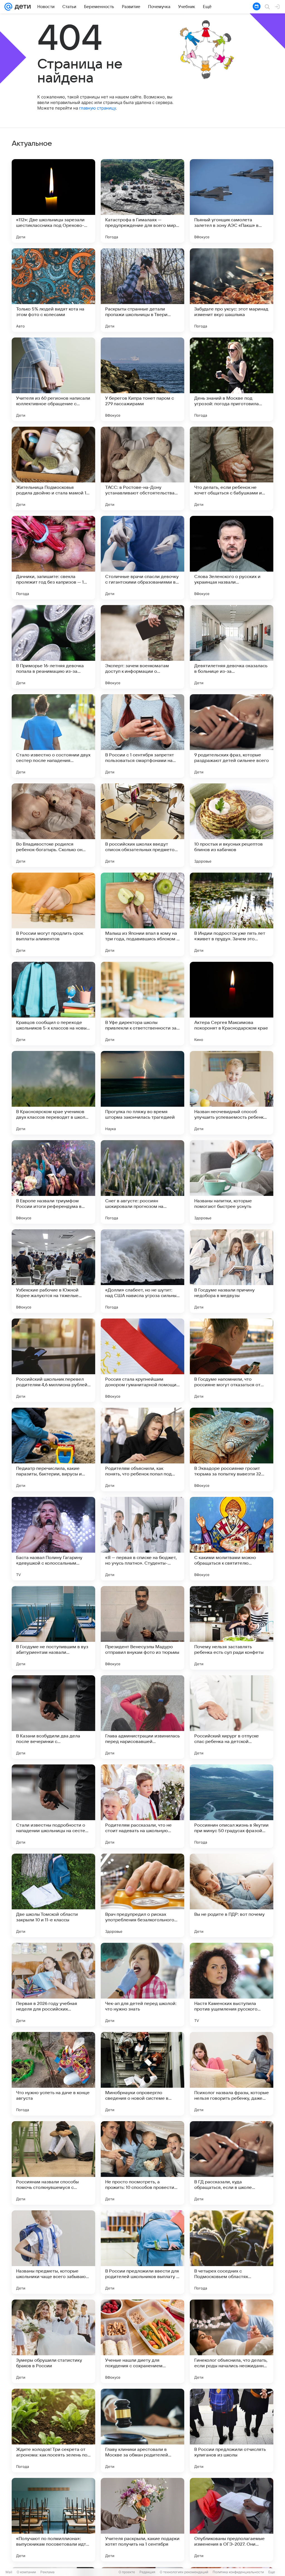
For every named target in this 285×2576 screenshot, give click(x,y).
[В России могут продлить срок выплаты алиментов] (53, 914)
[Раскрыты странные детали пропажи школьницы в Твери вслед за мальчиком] (142, 290)
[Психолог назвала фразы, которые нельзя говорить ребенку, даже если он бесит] (232, 2074)
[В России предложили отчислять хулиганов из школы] (232, 2431)
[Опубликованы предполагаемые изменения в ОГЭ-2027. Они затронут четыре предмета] (232, 2520)
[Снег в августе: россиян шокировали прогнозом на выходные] (142, 1182)
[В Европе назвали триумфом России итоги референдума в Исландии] (53, 1182)
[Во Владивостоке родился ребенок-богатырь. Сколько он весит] (53, 825)
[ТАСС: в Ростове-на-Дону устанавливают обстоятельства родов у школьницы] (142, 468)
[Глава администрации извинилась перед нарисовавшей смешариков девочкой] (142, 1717)
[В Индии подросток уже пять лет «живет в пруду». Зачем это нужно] (232, 914)
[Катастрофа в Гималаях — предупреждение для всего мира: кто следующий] (142, 201)
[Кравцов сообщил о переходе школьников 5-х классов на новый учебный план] (53, 1004)
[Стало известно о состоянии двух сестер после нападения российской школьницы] (53, 736)
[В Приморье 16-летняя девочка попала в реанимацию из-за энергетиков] (53, 647)
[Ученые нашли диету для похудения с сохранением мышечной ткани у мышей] (142, 2341)
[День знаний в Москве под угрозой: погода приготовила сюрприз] (232, 379)
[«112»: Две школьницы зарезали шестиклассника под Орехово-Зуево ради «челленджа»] (53, 201)
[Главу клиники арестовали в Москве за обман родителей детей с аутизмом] (142, 2431)
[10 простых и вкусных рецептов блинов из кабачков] (232, 825)
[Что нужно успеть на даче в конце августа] (53, 2074)
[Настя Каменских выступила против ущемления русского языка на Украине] (232, 1985)
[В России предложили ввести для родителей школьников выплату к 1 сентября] (142, 2252)
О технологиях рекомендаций (184, 2572)
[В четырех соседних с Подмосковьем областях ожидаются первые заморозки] (232, 2252)
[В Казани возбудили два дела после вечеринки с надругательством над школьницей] (53, 1717)
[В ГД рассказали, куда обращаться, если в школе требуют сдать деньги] (232, 2163)
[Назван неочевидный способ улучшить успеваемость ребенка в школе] (232, 1093)
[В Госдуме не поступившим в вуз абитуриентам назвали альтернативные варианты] (53, 1628)
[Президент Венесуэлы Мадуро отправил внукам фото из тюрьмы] (142, 1628)
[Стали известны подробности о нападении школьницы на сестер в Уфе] (53, 1806)
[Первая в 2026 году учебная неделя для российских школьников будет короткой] (53, 1985)
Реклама (47, 2572)
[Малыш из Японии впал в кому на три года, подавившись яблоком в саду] (142, 914)
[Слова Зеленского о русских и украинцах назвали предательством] (232, 558)
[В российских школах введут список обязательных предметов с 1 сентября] (142, 825)
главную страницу (97, 108)
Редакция (147, 2572)
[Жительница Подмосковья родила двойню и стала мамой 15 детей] (53, 468)
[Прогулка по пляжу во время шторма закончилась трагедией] (142, 1093)
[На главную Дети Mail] (21, 7)
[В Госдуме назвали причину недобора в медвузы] (232, 1271)
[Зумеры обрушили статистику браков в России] (53, 2341)
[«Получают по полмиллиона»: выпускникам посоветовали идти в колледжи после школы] (53, 2520)
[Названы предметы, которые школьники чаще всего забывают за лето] (53, 2252)
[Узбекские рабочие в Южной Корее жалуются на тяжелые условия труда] (53, 1271)
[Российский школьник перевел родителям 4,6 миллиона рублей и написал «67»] (53, 1360)
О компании (26, 2572)
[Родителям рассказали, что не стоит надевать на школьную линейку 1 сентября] (142, 1806)
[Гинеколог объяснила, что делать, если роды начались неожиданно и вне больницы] (232, 2341)
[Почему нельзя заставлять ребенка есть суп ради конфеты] (232, 1628)
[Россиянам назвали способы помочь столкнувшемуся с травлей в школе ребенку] (53, 2163)
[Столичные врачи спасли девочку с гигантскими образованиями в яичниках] (142, 558)
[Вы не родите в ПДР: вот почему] (232, 1895)
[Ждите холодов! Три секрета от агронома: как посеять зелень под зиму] (53, 2431)
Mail (9, 2572)
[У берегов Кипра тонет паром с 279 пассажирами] (142, 379)
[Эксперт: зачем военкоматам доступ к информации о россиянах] (142, 647)
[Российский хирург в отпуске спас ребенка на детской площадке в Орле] (232, 1717)
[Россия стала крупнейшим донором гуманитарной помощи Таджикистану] (142, 1360)
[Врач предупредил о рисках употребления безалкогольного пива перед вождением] (142, 1895)
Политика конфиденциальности (238, 2572)
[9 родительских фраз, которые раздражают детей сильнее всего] (232, 736)
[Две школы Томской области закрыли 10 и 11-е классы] (53, 1895)
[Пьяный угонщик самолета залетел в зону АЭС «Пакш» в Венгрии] (232, 201)
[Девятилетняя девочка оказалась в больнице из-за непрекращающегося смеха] (232, 647)
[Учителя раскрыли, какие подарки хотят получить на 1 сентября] (142, 2520)
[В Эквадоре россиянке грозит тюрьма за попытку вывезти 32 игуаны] (232, 1450)
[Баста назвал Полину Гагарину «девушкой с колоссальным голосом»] (53, 1539)
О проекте (127, 2572)
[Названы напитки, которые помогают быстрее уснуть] (232, 1182)
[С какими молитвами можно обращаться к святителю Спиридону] (232, 1539)
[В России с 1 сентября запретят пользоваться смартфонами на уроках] (142, 736)
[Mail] (8, 7)
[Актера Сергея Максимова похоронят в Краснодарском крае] (232, 1004)
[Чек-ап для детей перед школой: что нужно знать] (142, 1985)
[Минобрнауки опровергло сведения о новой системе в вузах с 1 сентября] (142, 2074)
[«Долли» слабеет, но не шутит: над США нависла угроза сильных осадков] (142, 1271)
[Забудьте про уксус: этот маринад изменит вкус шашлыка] (232, 290)
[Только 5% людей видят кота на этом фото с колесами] (53, 290)
